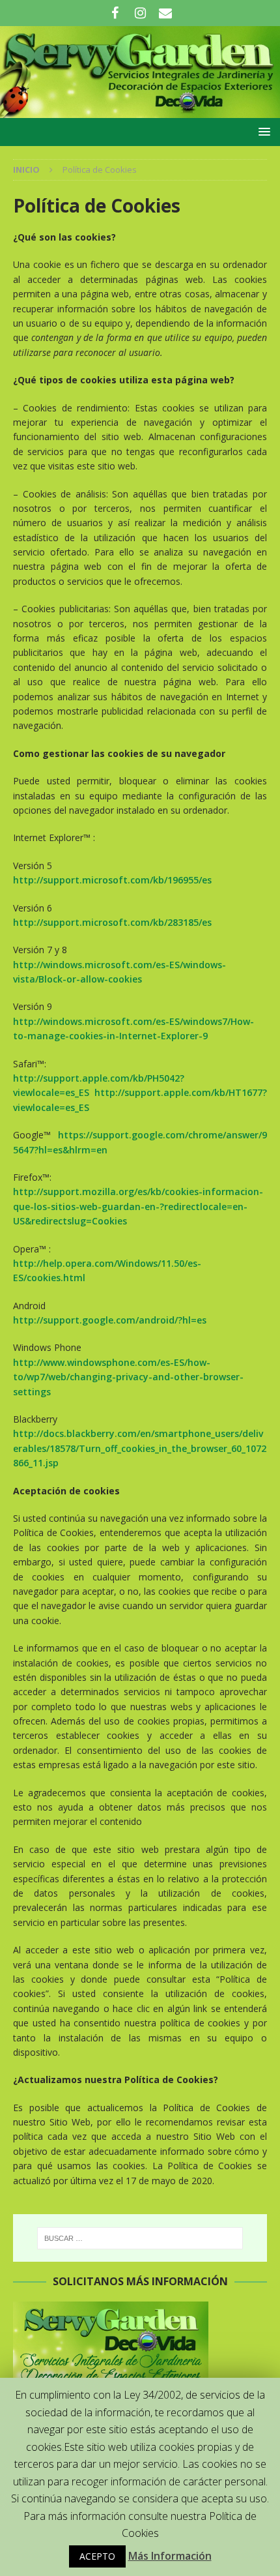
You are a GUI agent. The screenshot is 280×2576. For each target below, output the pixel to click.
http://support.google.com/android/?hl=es (110, 1320)
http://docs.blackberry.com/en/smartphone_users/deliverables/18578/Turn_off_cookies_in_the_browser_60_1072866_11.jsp (140, 1448)
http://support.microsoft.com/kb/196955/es (112, 880)
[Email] (166, 13)
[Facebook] (115, 13)
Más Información (170, 2556)
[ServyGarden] (140, 110)
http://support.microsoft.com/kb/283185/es (112, 922)
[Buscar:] (140, 2238)
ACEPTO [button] (97, 2556)
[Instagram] (140, 13)
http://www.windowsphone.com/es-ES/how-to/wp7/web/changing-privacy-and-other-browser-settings (128, 1377)
